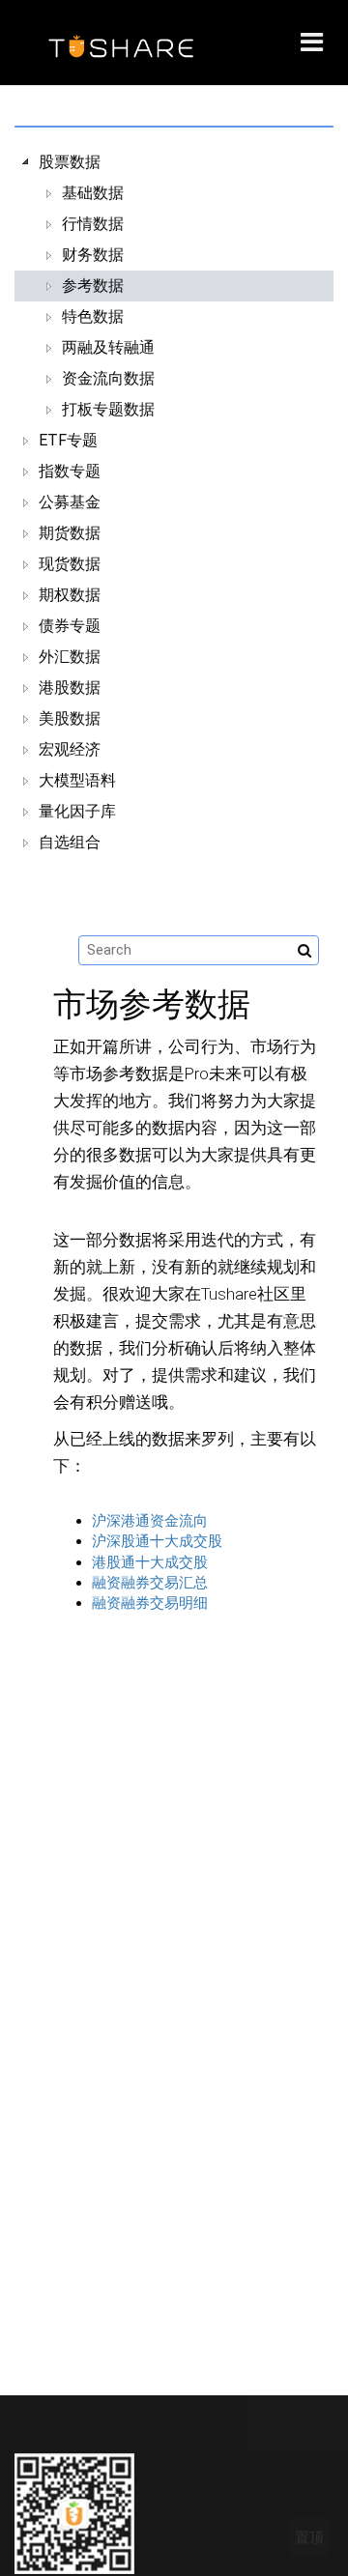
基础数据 (93, 193)
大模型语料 (77, 780)
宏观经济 (70, 749)
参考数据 (93, 286)
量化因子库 (77, 811)
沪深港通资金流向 (150, 1521)
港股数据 (70, 687)
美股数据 (70, 718)
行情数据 (93, 224)
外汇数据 (70, 657)
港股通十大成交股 (150, 1562)
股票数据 (70, 162)
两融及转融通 (108, 347)
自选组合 (70, 842)
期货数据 (70, 533)
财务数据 (93, 255)
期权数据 (70, 595)
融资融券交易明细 (150, 1603)
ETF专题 (68, 440)
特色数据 (93, 316)
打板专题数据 (108, 409)
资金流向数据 (108, 378)
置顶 (309, 2537)
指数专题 (70, 471)
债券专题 (70, 626)
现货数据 (70, 564)
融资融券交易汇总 (150, 1583)
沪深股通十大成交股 (157, 1541)
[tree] (174, 502)
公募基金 (70, 502)
